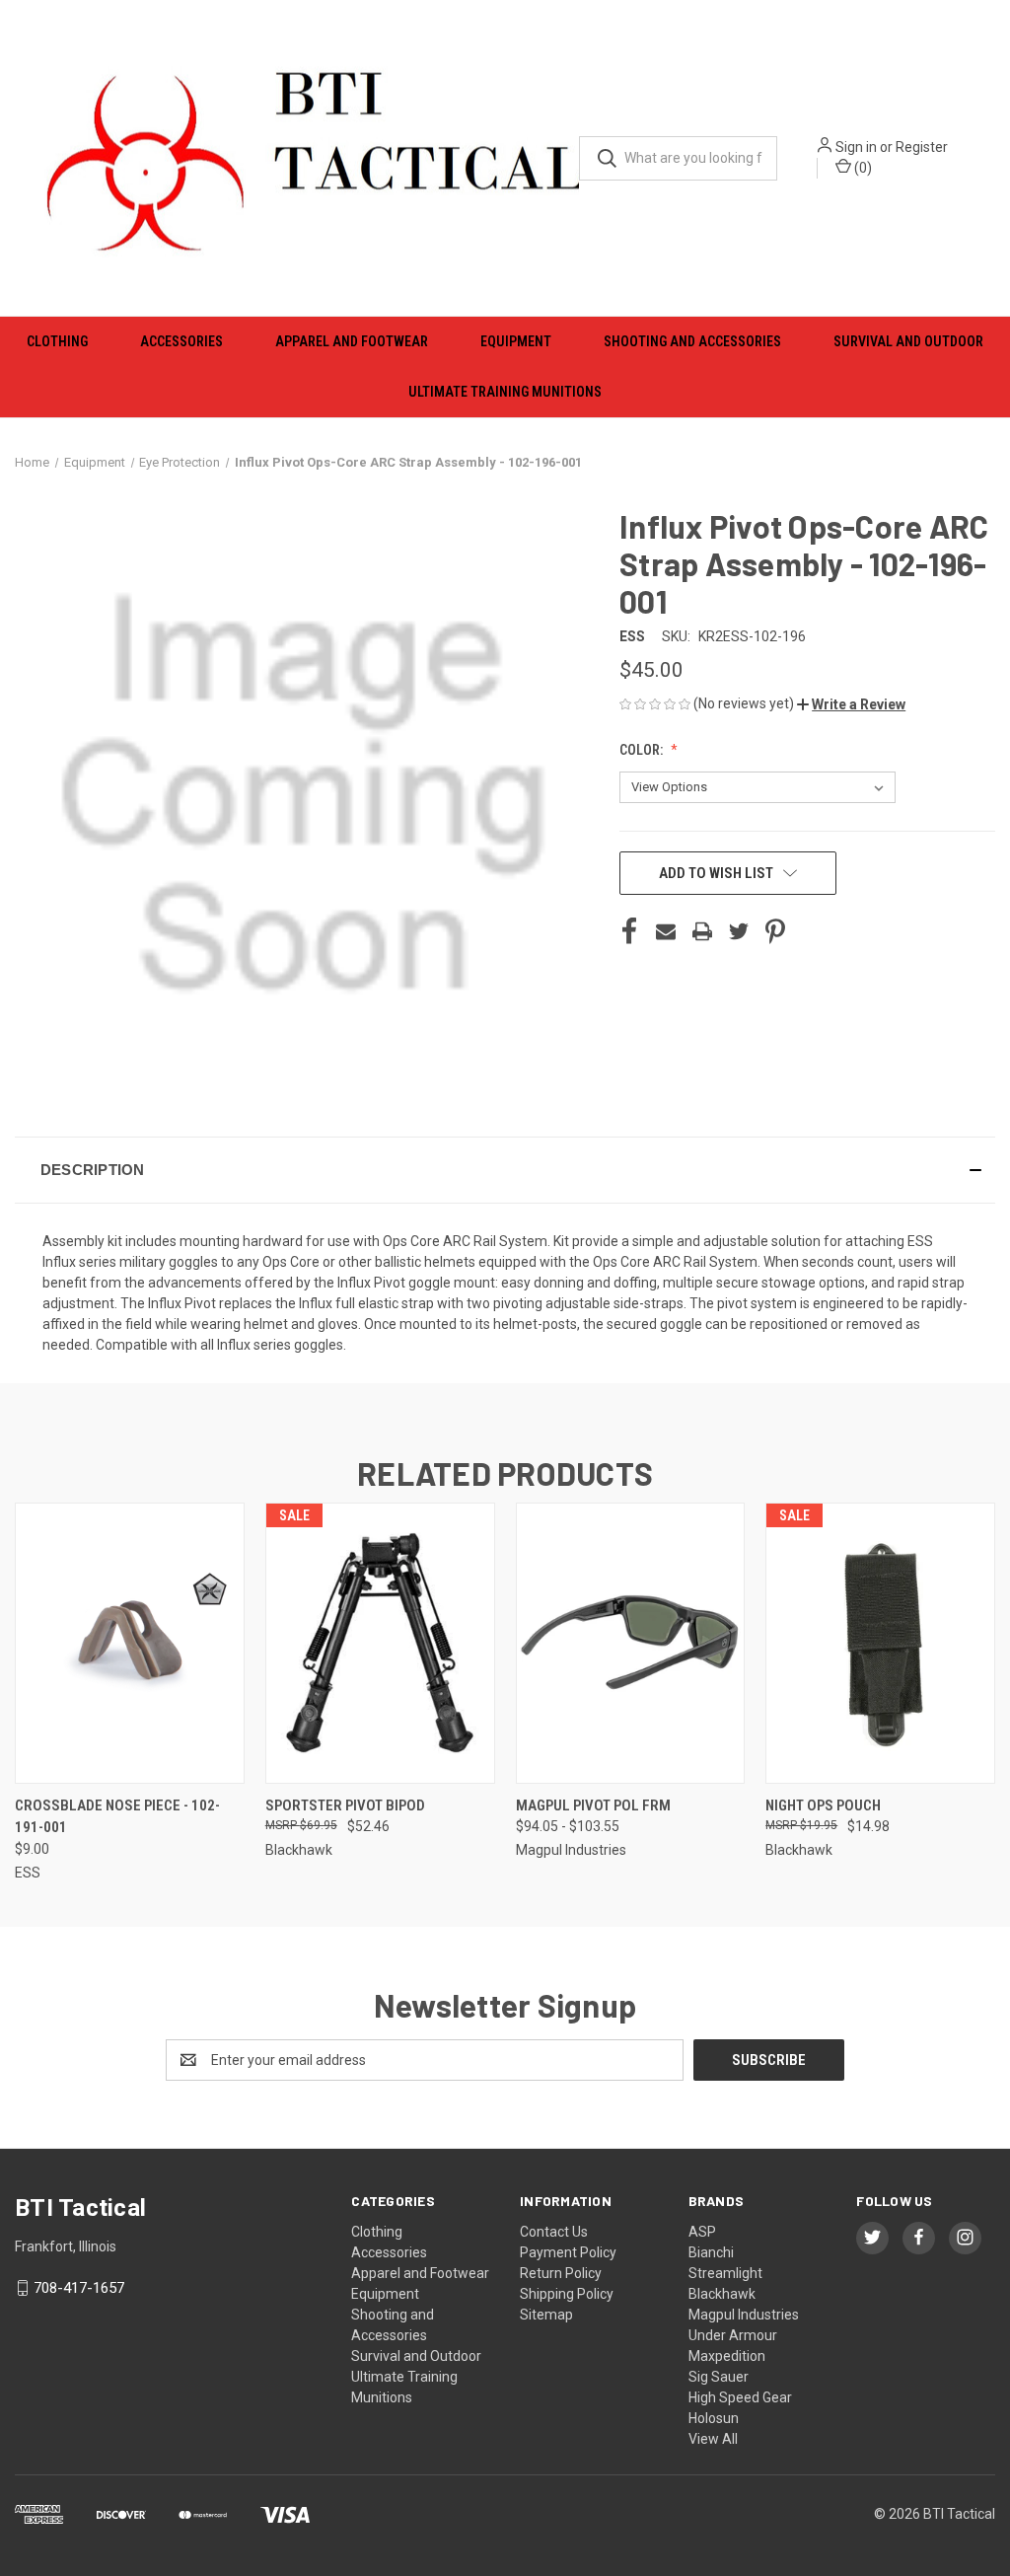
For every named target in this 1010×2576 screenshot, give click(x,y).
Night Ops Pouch (823, 1805)
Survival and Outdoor (908, 341)
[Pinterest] (775, 931)
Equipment (516, 341)
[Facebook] (629, 931)
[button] (851, 704)
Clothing (57, 341)
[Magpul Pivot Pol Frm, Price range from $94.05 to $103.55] (631, 1643)
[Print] (702, 931)
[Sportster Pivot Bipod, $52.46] (380, 1643)
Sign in (856, 147)
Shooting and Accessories (692, 341)
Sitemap (546, 2315)
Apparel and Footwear (352, 341)
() (862, 168)
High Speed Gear (740, 2397)
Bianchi (711, 2252)
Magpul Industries (744, 2315)
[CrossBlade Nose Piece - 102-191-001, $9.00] (130, 1643)
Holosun (714, 2418)
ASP (702, 2232)
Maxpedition (727, 2356)
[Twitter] (739, 931)
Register (922, 147)
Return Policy (561, 2273)
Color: (643, 750)
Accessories (181, 341)
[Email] (666, 931)
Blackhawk (722, 2294)
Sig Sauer (719, 2377)
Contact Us (554, 2232)
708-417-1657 (79, 2288)
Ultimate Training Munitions (505, 392)
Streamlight (725, 2273)
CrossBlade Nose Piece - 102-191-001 (117, 1817)
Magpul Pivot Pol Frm (593, 1805)
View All (713, 2439)
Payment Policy (568, 2252)
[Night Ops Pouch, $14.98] (880, 1643)
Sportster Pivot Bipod (345, 1805)
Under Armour (733, 2335)
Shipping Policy (567, 2294)
